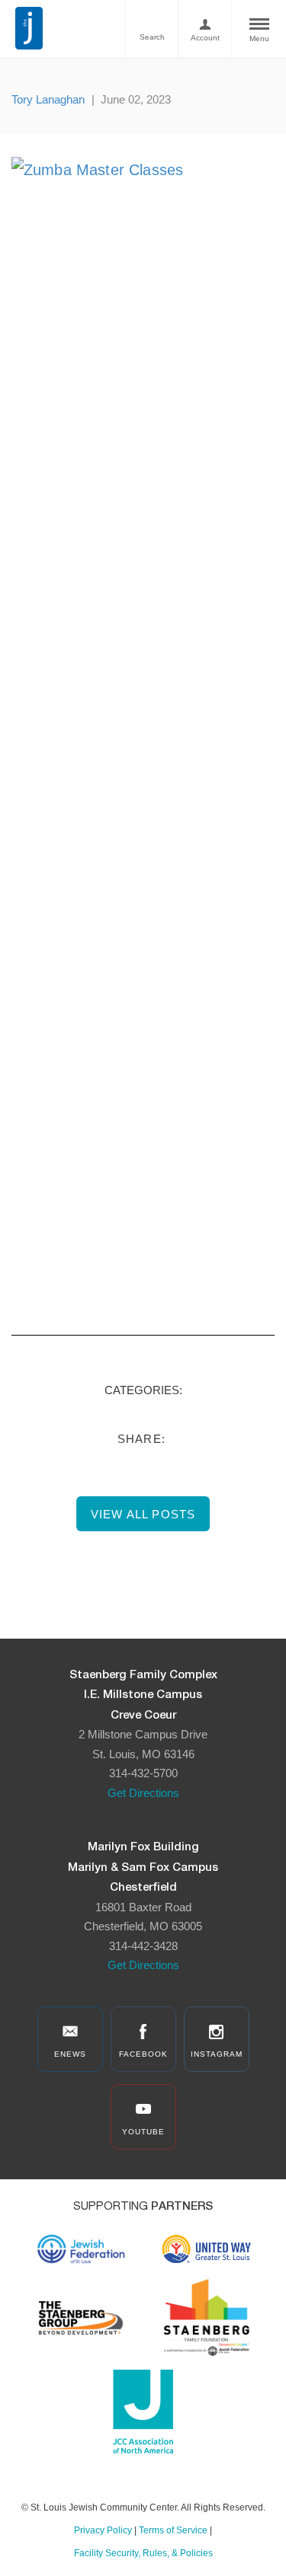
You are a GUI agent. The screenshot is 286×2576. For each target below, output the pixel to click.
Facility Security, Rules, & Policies (143, 2553)
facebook (143, 2054)
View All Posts (143, 1514)
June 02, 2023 (136, 99)
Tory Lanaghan (48, 99)
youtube (143, 2132)
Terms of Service (173, 2530)
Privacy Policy (103, 2530)
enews (70, 2054)
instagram (217, 2054)
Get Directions (143, 1793)
